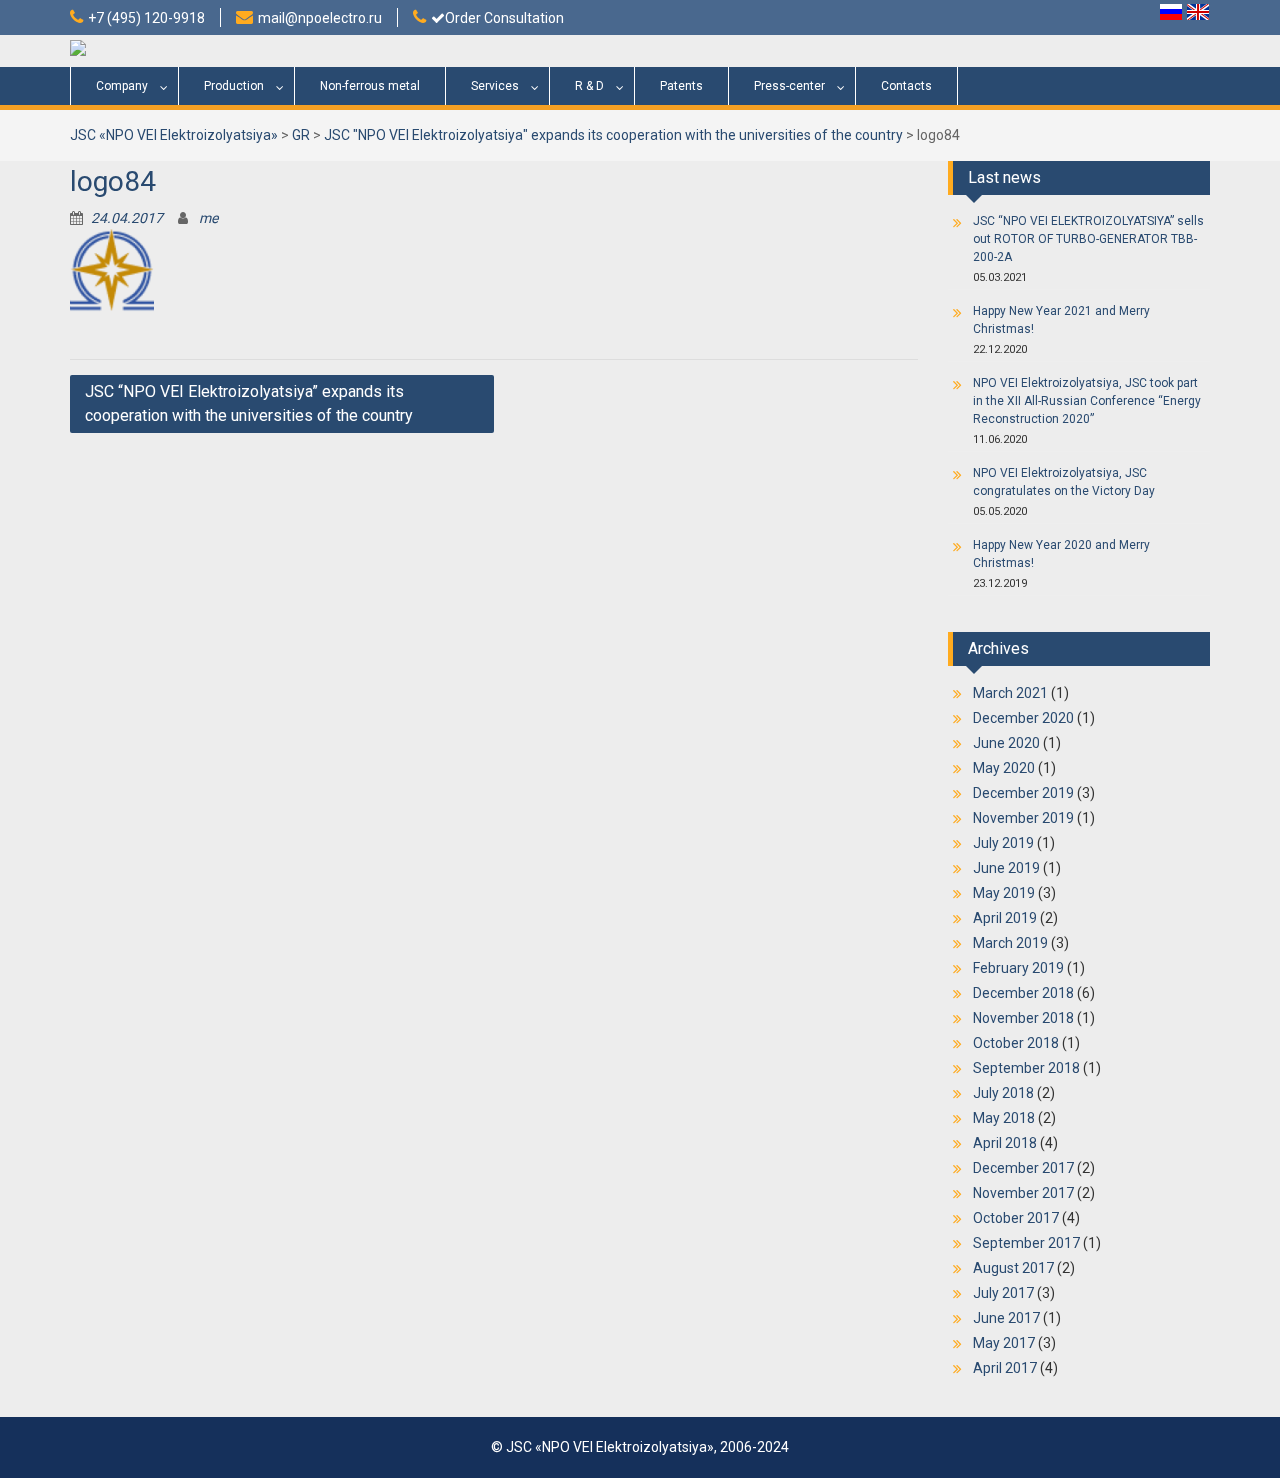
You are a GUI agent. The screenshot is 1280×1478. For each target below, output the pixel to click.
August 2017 (1013, 1268)
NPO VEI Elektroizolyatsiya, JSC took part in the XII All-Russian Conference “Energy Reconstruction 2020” (1087, 401)
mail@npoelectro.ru (320, 18)
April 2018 (1005, 1143)
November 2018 (1023, 1018)
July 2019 (1003, 843)
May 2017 (1004, 1343)
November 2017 (1023, 1193)
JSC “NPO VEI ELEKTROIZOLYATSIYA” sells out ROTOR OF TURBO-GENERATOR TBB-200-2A (1088, 239)
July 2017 (1003, 1293)
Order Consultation (504, 18)
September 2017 (1026, 1243)
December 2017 (1023, 1168)
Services (495, 86)
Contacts (906, 86)
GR (301, 135)
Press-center (789, 86)
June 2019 (1006, 868)
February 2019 (1018, 968)
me (208, 218)
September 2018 (1026, 1068)
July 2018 (1003, 1093)
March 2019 (1010, 943)
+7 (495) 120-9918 (146, 18)
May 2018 (1004, 1118)
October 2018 (1016, 1043)
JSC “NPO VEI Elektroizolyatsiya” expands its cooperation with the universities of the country (249, 403)
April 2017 (1005, 1368)
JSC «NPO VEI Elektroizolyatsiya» (174, 135)
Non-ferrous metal (370, 86)
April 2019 (1005, 918)
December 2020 (1023, 718)
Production (234, 86)
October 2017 (1016, 1218)
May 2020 (1004, 768)
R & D (589, 86)
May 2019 (1004, 893)
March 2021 (1010, 693)
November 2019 (1023, 818)
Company (122, 86)
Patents (681, 86)
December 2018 (1023, 993)
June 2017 (1006, 1318)
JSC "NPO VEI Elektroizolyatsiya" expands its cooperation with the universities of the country (613, 135)
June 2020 (1006, 743)
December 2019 (1023, 793)
